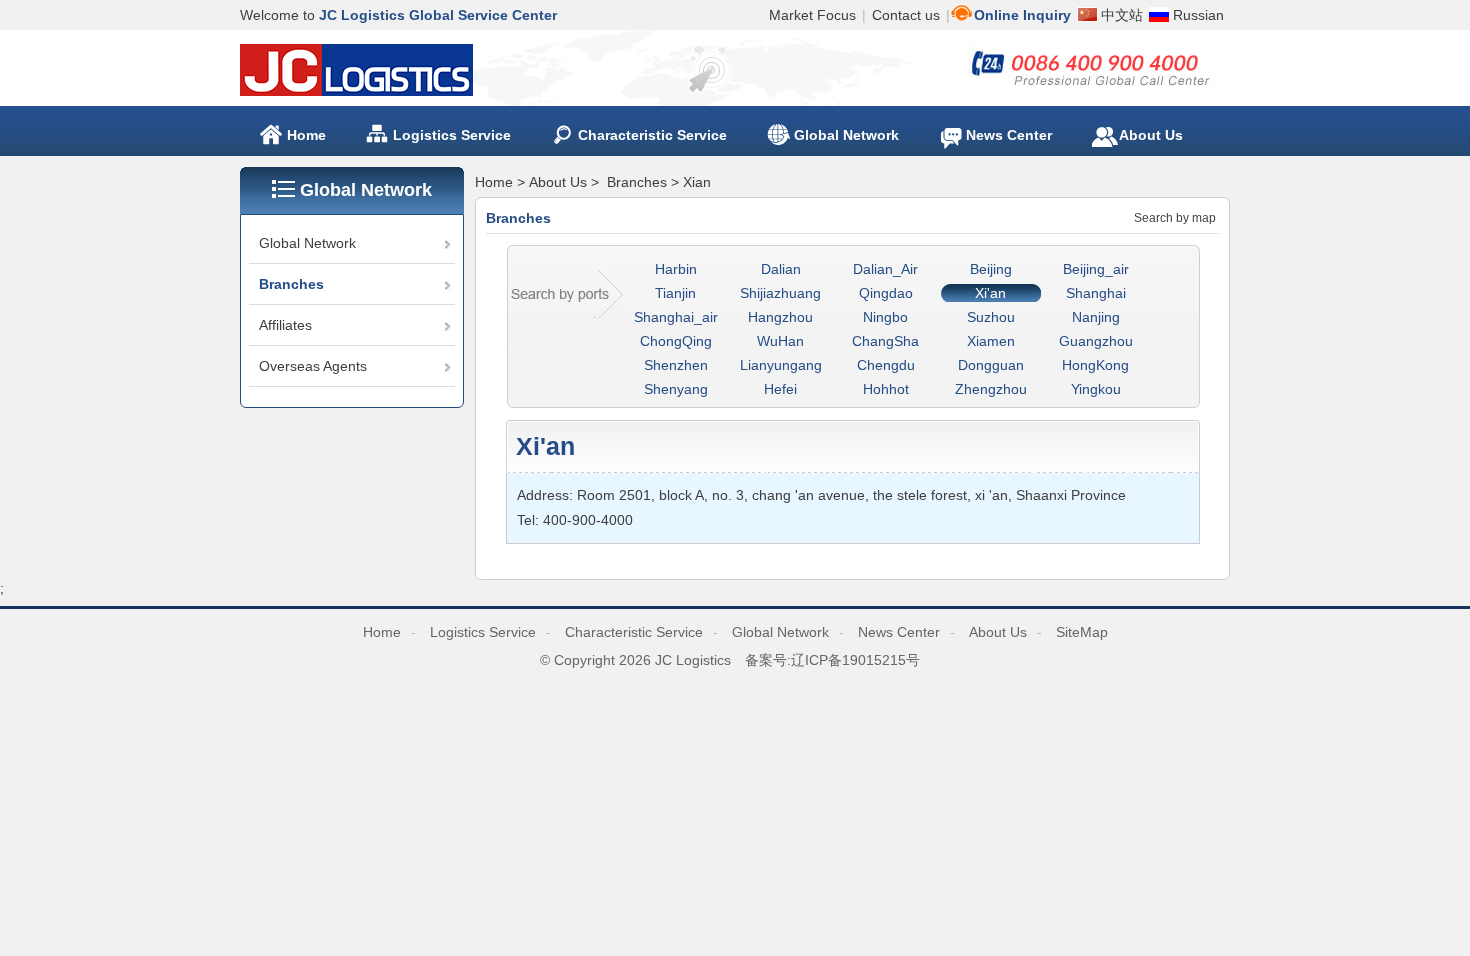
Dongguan (991, 365)
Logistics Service (483, 632)
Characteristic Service (634, 632)
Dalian (781, 269)
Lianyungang (781, 365)
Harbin (676, 269)
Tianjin (675, 293)
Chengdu (886, 365)
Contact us (906, 15)
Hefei (780, 389)
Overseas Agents (313, 366)
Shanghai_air (676, 317)
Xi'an (990, 293)
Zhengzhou (991, 389)
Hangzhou (780, 317)
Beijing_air (1096, 269)
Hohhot (886, 389)
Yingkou (1096, 389)
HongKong (1095, 365)
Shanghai (1096, 293)
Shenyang (676, 389)
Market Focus (812, 15)
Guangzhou (1096, 341)
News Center (899, 632)
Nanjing (1096, 317)
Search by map (1175, 218)
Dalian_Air (885, 269)
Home (306, 135)
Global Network (307, 243)
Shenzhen (676, 365)
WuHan (780, 341)
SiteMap (1082, 632)
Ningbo (885, 317)
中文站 (1122, 15)
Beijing (991, 269)
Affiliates (285, 325)
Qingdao (886, 293)
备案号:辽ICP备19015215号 (832, 660)
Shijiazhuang (780, 293)
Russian (1198, 15)
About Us (558, 182)
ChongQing (676, 341)
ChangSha (885, 341)
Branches (291, 284)
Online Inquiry (1022, 15)
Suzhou (991, 317)
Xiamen (991, 341)
